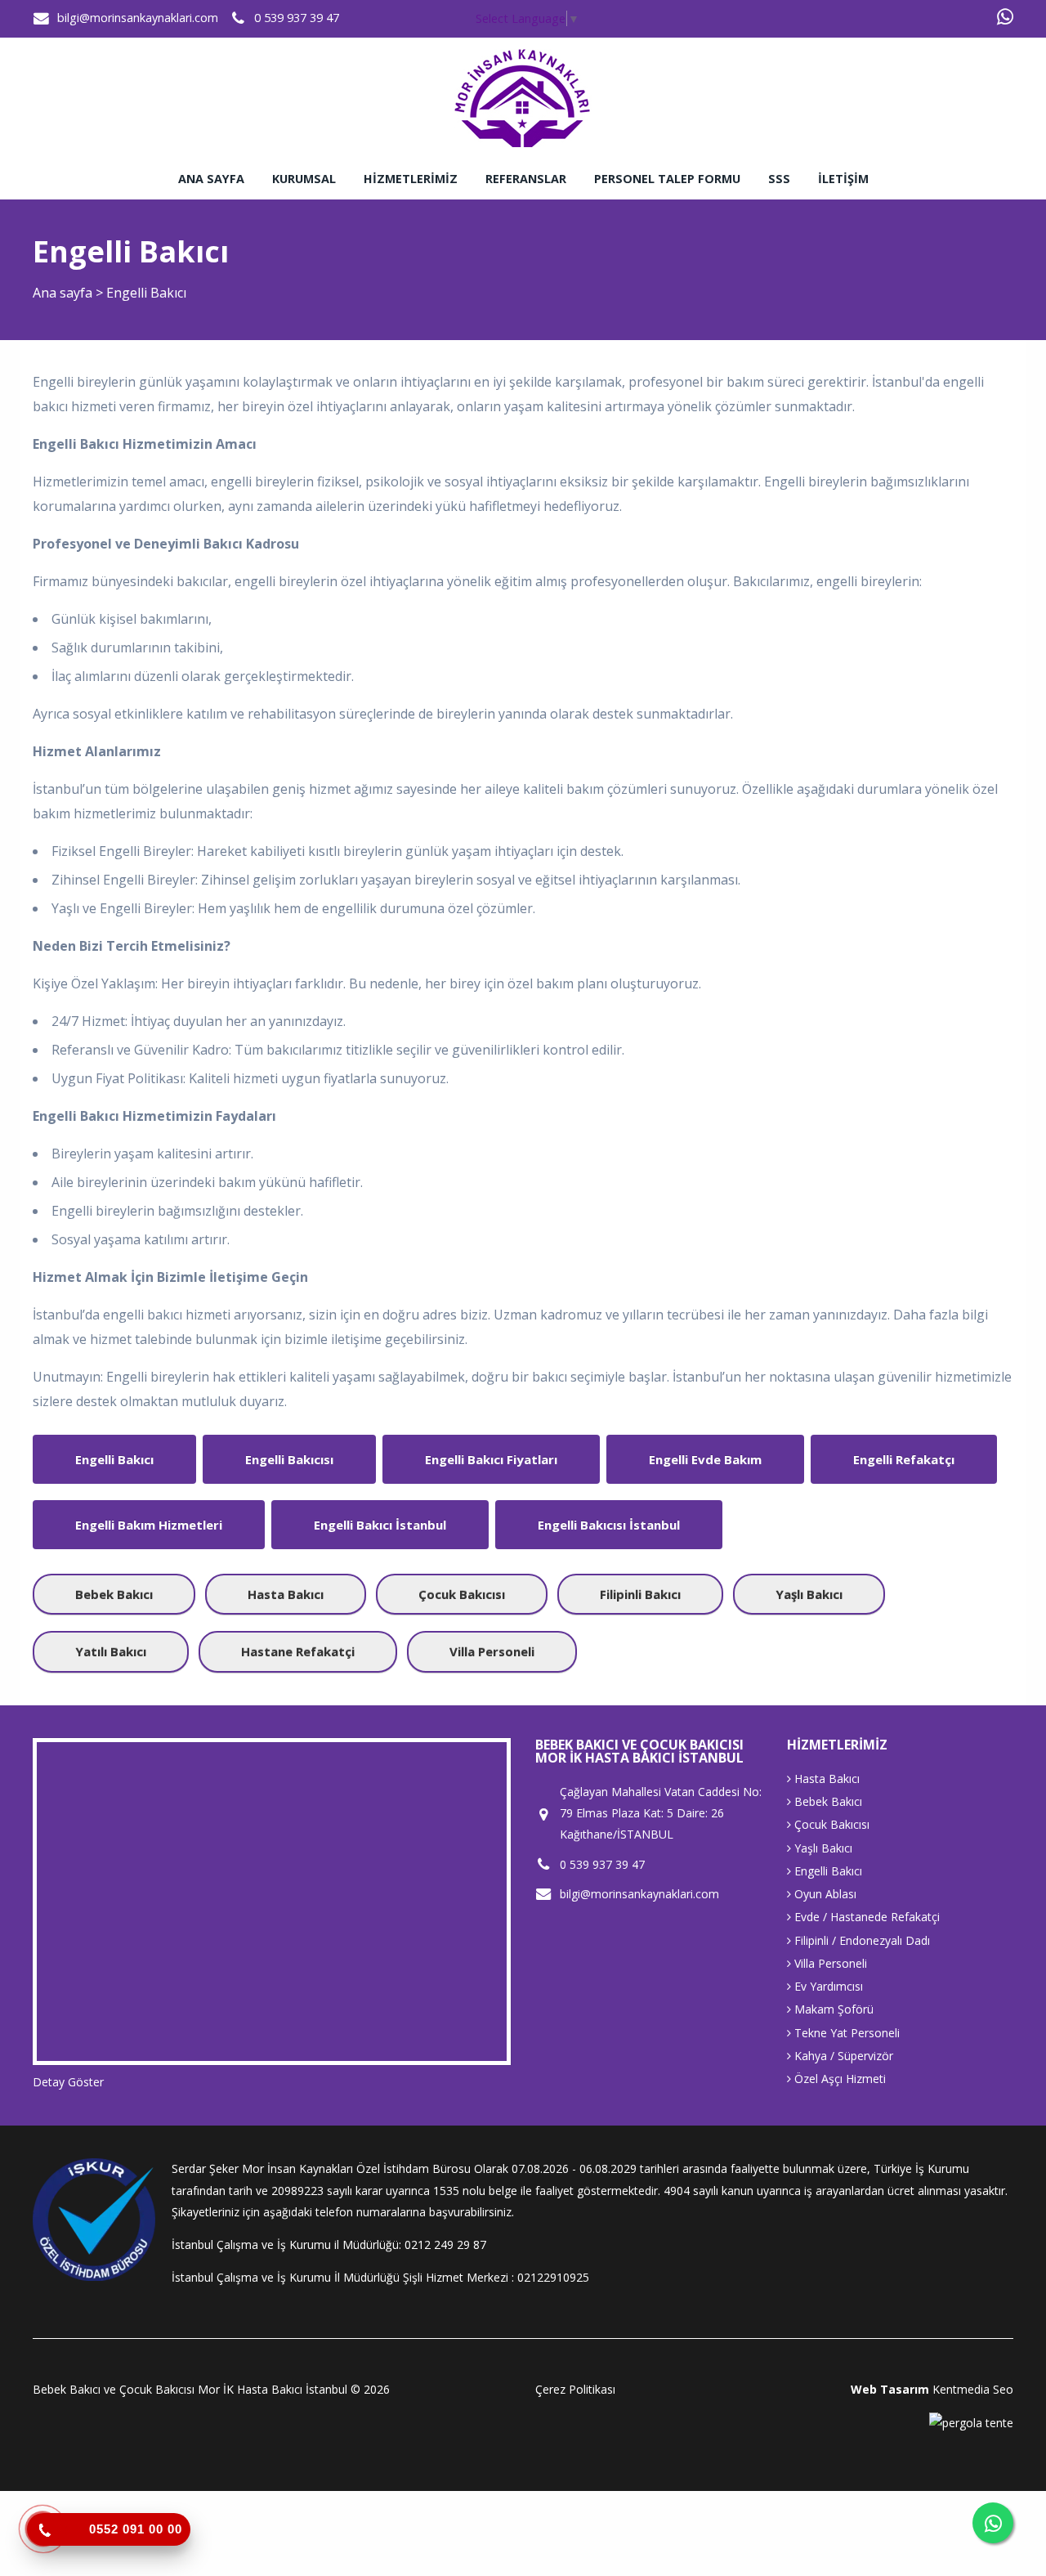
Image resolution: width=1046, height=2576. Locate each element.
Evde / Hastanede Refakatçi (865, 1917)
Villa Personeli (829, 1963)
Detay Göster (68, 2082)
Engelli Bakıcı (827, 1871)
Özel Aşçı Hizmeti (838, 2079)
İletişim (843, 179)
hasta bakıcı (286, 1594)
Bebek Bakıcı (827, 1801)
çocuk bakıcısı (462, 1594)
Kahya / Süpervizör (842, 2056)
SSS (779, 179)
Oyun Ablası (824, 1894)
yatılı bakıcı (111, 1651)
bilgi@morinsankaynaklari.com (138, 18)
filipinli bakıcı (640, 1594)
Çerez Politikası (575, 2389)
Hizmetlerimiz (411, 179)
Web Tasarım (890, 2389)
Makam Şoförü (832, 2009)
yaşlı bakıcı (809, 1594)
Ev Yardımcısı (827, 1986)
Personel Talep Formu (667, 179)
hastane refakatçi (298, 1651)
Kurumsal (304, 179)
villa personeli (492, 1651)
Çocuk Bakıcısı (830, 1824)
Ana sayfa (211, 179)
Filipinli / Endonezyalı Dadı (860, 1940)
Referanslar (526, 179)
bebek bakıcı (114, 1594)
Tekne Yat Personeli (845, 2033)
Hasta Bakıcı (825, 1779)
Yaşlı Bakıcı (822, 1848)
